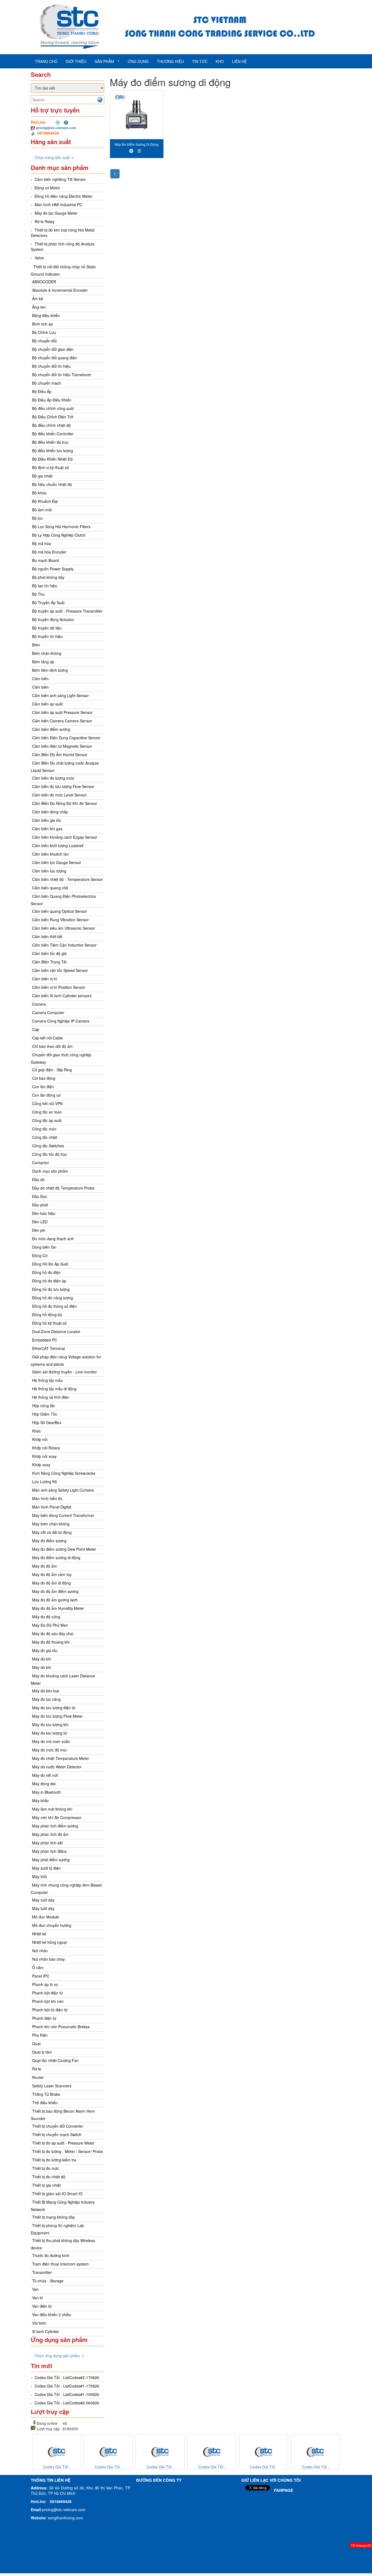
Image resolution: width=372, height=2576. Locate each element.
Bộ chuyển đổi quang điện (55, 358)
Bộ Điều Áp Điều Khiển (52, 400)
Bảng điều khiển (46, 315)
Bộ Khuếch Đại (45, 501)
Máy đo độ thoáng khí (51, 1642)
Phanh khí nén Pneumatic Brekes (61, 2027)
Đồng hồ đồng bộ (47, 1315)
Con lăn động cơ (46, 1095)
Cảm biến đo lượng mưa (53, 778)
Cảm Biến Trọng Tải (49, 962)
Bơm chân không (47, 653)
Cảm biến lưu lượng (49, 871)
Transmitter (42, 2272)
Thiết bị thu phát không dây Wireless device (63, 2244)
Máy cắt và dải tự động (52, 1532)
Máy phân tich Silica (49, 1851)
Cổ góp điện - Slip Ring (52, 1070)
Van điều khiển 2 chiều (52, 2315)
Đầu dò (38, 1179)
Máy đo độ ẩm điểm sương (55, 1591)
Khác (36, 1431)
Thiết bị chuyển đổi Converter (58, 2126)
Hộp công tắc (44, 1406)
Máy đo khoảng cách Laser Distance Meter (63, 1679)
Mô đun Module (46, 1917)
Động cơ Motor (47, 188)
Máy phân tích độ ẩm (50, 1834)
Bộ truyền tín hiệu (47, 636)
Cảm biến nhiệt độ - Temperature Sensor (68, 879)
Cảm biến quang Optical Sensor (60, 911)
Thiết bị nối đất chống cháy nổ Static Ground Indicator (63, 270)
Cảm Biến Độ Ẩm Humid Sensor (60, 755)
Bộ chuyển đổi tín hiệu (51, 366)
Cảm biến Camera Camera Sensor (62, 721)
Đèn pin (39, 1230)
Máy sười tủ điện (46, 1868)
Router (38, 2077)
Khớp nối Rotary (46, 1448)
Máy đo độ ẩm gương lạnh (55, 1600)
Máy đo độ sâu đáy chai (53, 1634)
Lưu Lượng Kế (45, 1482)
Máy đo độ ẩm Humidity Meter (58, 1608)
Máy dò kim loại (46, 1691)
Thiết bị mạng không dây (54, 2217)
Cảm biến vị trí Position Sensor (59, 987)
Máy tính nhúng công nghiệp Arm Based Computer (66, 1889)
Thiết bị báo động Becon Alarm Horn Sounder (63, 2115)
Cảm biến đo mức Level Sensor (59, 795)
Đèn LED (40, 1222)
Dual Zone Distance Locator (56, 1331)
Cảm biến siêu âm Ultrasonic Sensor (64, 928)
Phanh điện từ (44, 2018)
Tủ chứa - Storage (48, 2281)
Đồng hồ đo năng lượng (53, 1298)
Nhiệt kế (39, 1934)
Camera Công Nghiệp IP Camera (61, 1021)
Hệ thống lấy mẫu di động (54, 1389)
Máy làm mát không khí (52, 1809)
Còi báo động (44, 1078)
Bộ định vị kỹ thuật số (51, 467)
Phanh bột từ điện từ (50, 2010)
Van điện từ (42, 2306)
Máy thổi (39, 1877)
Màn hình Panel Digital (52, 1507)
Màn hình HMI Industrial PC (58, 205)
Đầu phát (40, 1205)
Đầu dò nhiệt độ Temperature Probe (63, 1188)
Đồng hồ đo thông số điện (54, 1306)
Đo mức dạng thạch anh (53, 1239)
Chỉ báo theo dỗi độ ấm (52, 1046)
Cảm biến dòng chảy (50, 812)
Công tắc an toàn (47, 1112)
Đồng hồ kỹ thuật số (49, 1323)
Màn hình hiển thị (47, 1498)
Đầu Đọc (40, 1196)
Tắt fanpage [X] (361, 2545)
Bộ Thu (38, 594)
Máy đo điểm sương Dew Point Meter (64, 1549)
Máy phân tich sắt (47, 1843)
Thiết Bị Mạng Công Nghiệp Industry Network (63, 2206)
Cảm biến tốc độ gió (49, 953)
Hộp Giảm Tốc (45, 1414)
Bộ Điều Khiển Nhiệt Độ (52, 459)
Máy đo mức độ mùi (49, 1750)
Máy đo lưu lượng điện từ (54, 1708)
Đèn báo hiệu (44, 1213)
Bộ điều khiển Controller (53, 434)
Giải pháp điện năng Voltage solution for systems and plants (66, 1360)
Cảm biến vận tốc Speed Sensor (60, 970)
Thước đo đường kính (51, 2255)
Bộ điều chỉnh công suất (53, 408)
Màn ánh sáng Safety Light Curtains (63, 1490)
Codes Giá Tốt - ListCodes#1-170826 (67, 2386)
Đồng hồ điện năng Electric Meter (63, 196)
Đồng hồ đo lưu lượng (51, 1289)
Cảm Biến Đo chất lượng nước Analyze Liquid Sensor (65, 767)
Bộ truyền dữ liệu (47, 628)
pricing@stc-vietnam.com (56, 128)
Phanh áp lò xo (45, 1984)
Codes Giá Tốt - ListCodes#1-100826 (67, 2394)
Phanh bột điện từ (48, 1993)
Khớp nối (40, 1439)
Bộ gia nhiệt (42, 476)
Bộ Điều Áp (42, 391)
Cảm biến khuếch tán (51, 854)
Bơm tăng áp (43, 662)
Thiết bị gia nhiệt (46, 2185)
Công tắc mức (44, 1129)
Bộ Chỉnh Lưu (44, 332)
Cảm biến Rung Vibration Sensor (60, 920)
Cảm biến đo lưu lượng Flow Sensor (63, 786)
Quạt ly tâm (42, 2052)
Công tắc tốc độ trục (50, 1154)
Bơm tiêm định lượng (50, 670)
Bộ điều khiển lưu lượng (53, 451)
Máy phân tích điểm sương (55, 1826)
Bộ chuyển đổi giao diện (53, 349)
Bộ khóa (39, 493)
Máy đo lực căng (46, 1699)
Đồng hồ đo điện (46, 1272)
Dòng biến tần (44, 1247)
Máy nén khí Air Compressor (57, 1817)
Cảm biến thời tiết (47, 936)
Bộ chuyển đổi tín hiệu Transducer (62, 375)
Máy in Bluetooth (47, 1792)
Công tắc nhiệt (45, 1137)
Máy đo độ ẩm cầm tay (52, 1574)
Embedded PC (45, 1340)
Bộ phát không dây (48, 577)
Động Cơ (40, 1255)
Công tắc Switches (48, 1146)
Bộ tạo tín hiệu (45, 586)
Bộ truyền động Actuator (53, 619)
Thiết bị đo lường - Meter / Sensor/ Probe (68, 2151)
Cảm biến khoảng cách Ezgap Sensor (65, 837)
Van (35, 2289)
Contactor (41, 1163)
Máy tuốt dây (43, 1900)
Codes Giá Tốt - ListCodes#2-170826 (67, 2377)
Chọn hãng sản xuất (53, 157)
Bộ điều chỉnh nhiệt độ (51, 425)
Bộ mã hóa (42, 543)
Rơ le (37, 2069)
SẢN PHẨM (104, 61)
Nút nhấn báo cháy (48, 1959)
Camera (39, 1004)
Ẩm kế (38, 299)
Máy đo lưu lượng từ (50, 1733)
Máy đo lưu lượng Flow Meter (57, 1716)
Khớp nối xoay (44, 1456)
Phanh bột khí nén (48, 2001)
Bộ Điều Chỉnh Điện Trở (53, 417)
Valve (39, 258)
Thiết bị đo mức (46, 2168)
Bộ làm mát (42, 510)
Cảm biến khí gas (47, 829)
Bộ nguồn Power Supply (53, 569)
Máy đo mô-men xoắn (51, 1741)
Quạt (36, 2043)
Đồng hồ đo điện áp (49, 1281)
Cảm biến (40, 679)
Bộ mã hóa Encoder (49, 552)
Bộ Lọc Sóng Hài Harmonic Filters (61, 527)
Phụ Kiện (40, 2035)
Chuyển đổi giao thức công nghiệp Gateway (61, 1058)
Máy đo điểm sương (49, 1541)
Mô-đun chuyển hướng (52, 1925)
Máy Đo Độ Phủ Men (50, 1625)
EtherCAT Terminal (48, 1348)
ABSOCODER (44, 282)
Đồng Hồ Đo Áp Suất (50, 1264)
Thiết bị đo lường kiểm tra (54, 2160)
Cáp (36, 1029)
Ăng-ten (39, 307)
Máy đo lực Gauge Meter (56, 213)
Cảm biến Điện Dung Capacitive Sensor (66, 738)
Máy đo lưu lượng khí (50, 1725)
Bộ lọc (37, 518)
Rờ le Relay (45, 221)
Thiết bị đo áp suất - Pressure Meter (63, 2143)
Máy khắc (40, 1801)
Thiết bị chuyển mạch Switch (57, 2134)
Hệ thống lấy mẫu (47, 1380)
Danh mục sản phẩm (50, 1171)
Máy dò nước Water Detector (57, 1767)
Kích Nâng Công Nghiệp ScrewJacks (64, 1473)
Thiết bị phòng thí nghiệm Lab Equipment (57, 2229)
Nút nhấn (40, 1951)
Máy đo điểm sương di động (56, 1558)
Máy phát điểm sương (51, 1860)
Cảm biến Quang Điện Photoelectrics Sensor (63, 900)
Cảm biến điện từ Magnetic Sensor (62, 746)
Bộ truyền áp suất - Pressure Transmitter (67, 611)
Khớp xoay (41, 1465)
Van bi (37, 2298)
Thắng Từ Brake (46, 2094)
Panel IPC (41, 1976)
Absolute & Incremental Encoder (60, 290)
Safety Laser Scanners (52, 2086)
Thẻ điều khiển (45, 2103)
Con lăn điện (43, 1087)
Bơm (36, 645)
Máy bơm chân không (51, 1524)
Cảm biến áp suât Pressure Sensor (62, 712)
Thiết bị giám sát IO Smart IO (57, 2194)
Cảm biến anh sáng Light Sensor (60, 695)
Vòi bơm (39, 2323)
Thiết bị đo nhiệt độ (49, 2177)
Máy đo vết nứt (45, 1775)
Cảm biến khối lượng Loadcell (58, 846)
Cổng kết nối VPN (47, 1103)
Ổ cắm (38, 1967)
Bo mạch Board (45, 560)
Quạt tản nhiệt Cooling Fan (55, 2060)
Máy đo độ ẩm (45, 1566)
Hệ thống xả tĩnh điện (51, 1397)
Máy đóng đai (44, 1784)
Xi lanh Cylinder (46, 2331)
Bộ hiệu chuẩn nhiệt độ (52, 484)
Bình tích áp (42, 324)
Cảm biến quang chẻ (50, 888)
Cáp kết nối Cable (48, 1038)
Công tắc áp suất (47, 1120)
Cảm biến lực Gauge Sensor (57, 862)
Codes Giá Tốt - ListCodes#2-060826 (67, 2403)
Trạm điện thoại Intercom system (60, 2264)
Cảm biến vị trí (45, 979)
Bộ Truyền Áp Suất (48, 603)
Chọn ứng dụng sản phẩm (58, 2356)
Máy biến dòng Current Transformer (63, 1515)
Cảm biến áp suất (47, 704)
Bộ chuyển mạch (47, 383)
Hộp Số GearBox (47, 1422)
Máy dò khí (42, 1659)
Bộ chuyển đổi (44, 341)
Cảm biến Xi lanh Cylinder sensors (62, 996)
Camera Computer (48, 1012)
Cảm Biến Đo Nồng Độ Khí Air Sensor (65, 803)
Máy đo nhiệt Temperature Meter (61, 1758)
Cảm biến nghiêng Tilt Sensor (60, 179)
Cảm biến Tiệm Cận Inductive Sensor (64, 945)
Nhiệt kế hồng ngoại (49, 1942)
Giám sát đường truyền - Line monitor (65, 1372)
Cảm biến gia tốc (47, 820)
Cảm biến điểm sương (51, 729)
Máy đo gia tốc (45, 1650)
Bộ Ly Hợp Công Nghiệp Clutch (59, 535)
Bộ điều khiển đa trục (50, 442)
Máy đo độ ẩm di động (51, 1583)
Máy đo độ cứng (46, 1617)
